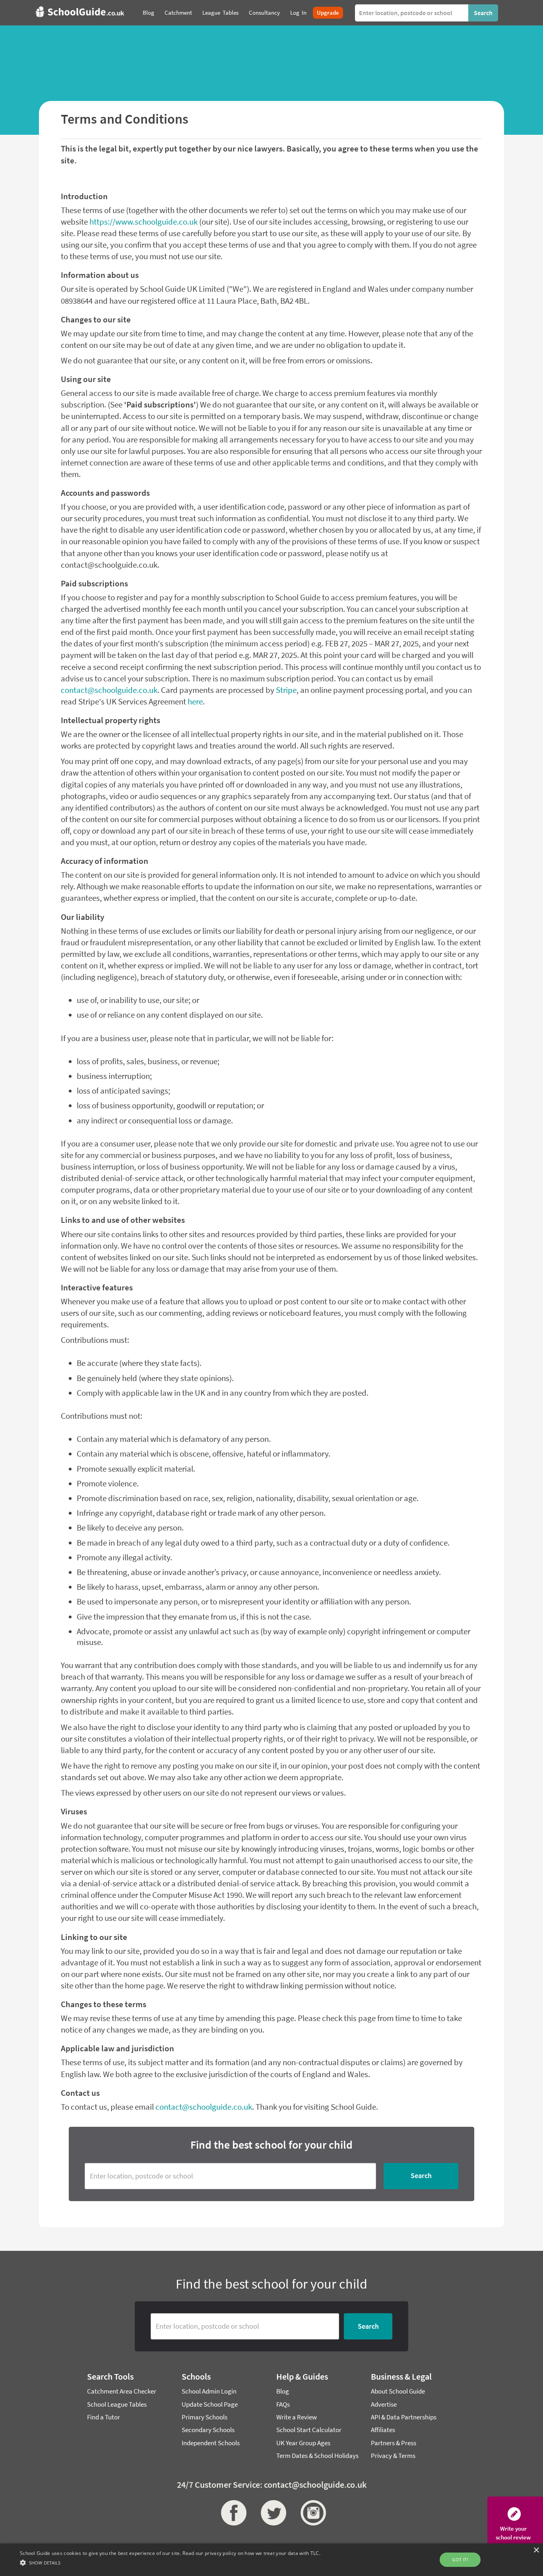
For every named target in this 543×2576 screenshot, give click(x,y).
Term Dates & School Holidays (317, 2456)
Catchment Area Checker (122, 2391)
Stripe (286, 690)
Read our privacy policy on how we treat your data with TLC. (251, 2553)
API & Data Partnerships (404, 2417)
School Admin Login (209, 2391)
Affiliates (383, 2430)
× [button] (536, 2550)
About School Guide (398, 2391)
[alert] (271, 2560)
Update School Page (210, 2404)
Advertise (384, 2404)
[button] (170, 2562)
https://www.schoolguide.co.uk (144, 222)
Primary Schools (205, 2417)
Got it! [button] (460, 2560)
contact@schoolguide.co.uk (109, 690)
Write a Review (297, 2417)
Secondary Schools (208, 2430)
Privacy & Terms (393, 2456)
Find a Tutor (104, 2417)
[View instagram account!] (311, 2513)
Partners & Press (394, 2443)
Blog (283, 2391)
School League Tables (117, 2404)
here (195, 702)
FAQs (283, 2404)
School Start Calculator (309, 2430)
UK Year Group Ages (303, 2443)
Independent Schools (211, 2443)
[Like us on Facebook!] (232, 2513)
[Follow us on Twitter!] (271, 2513)
